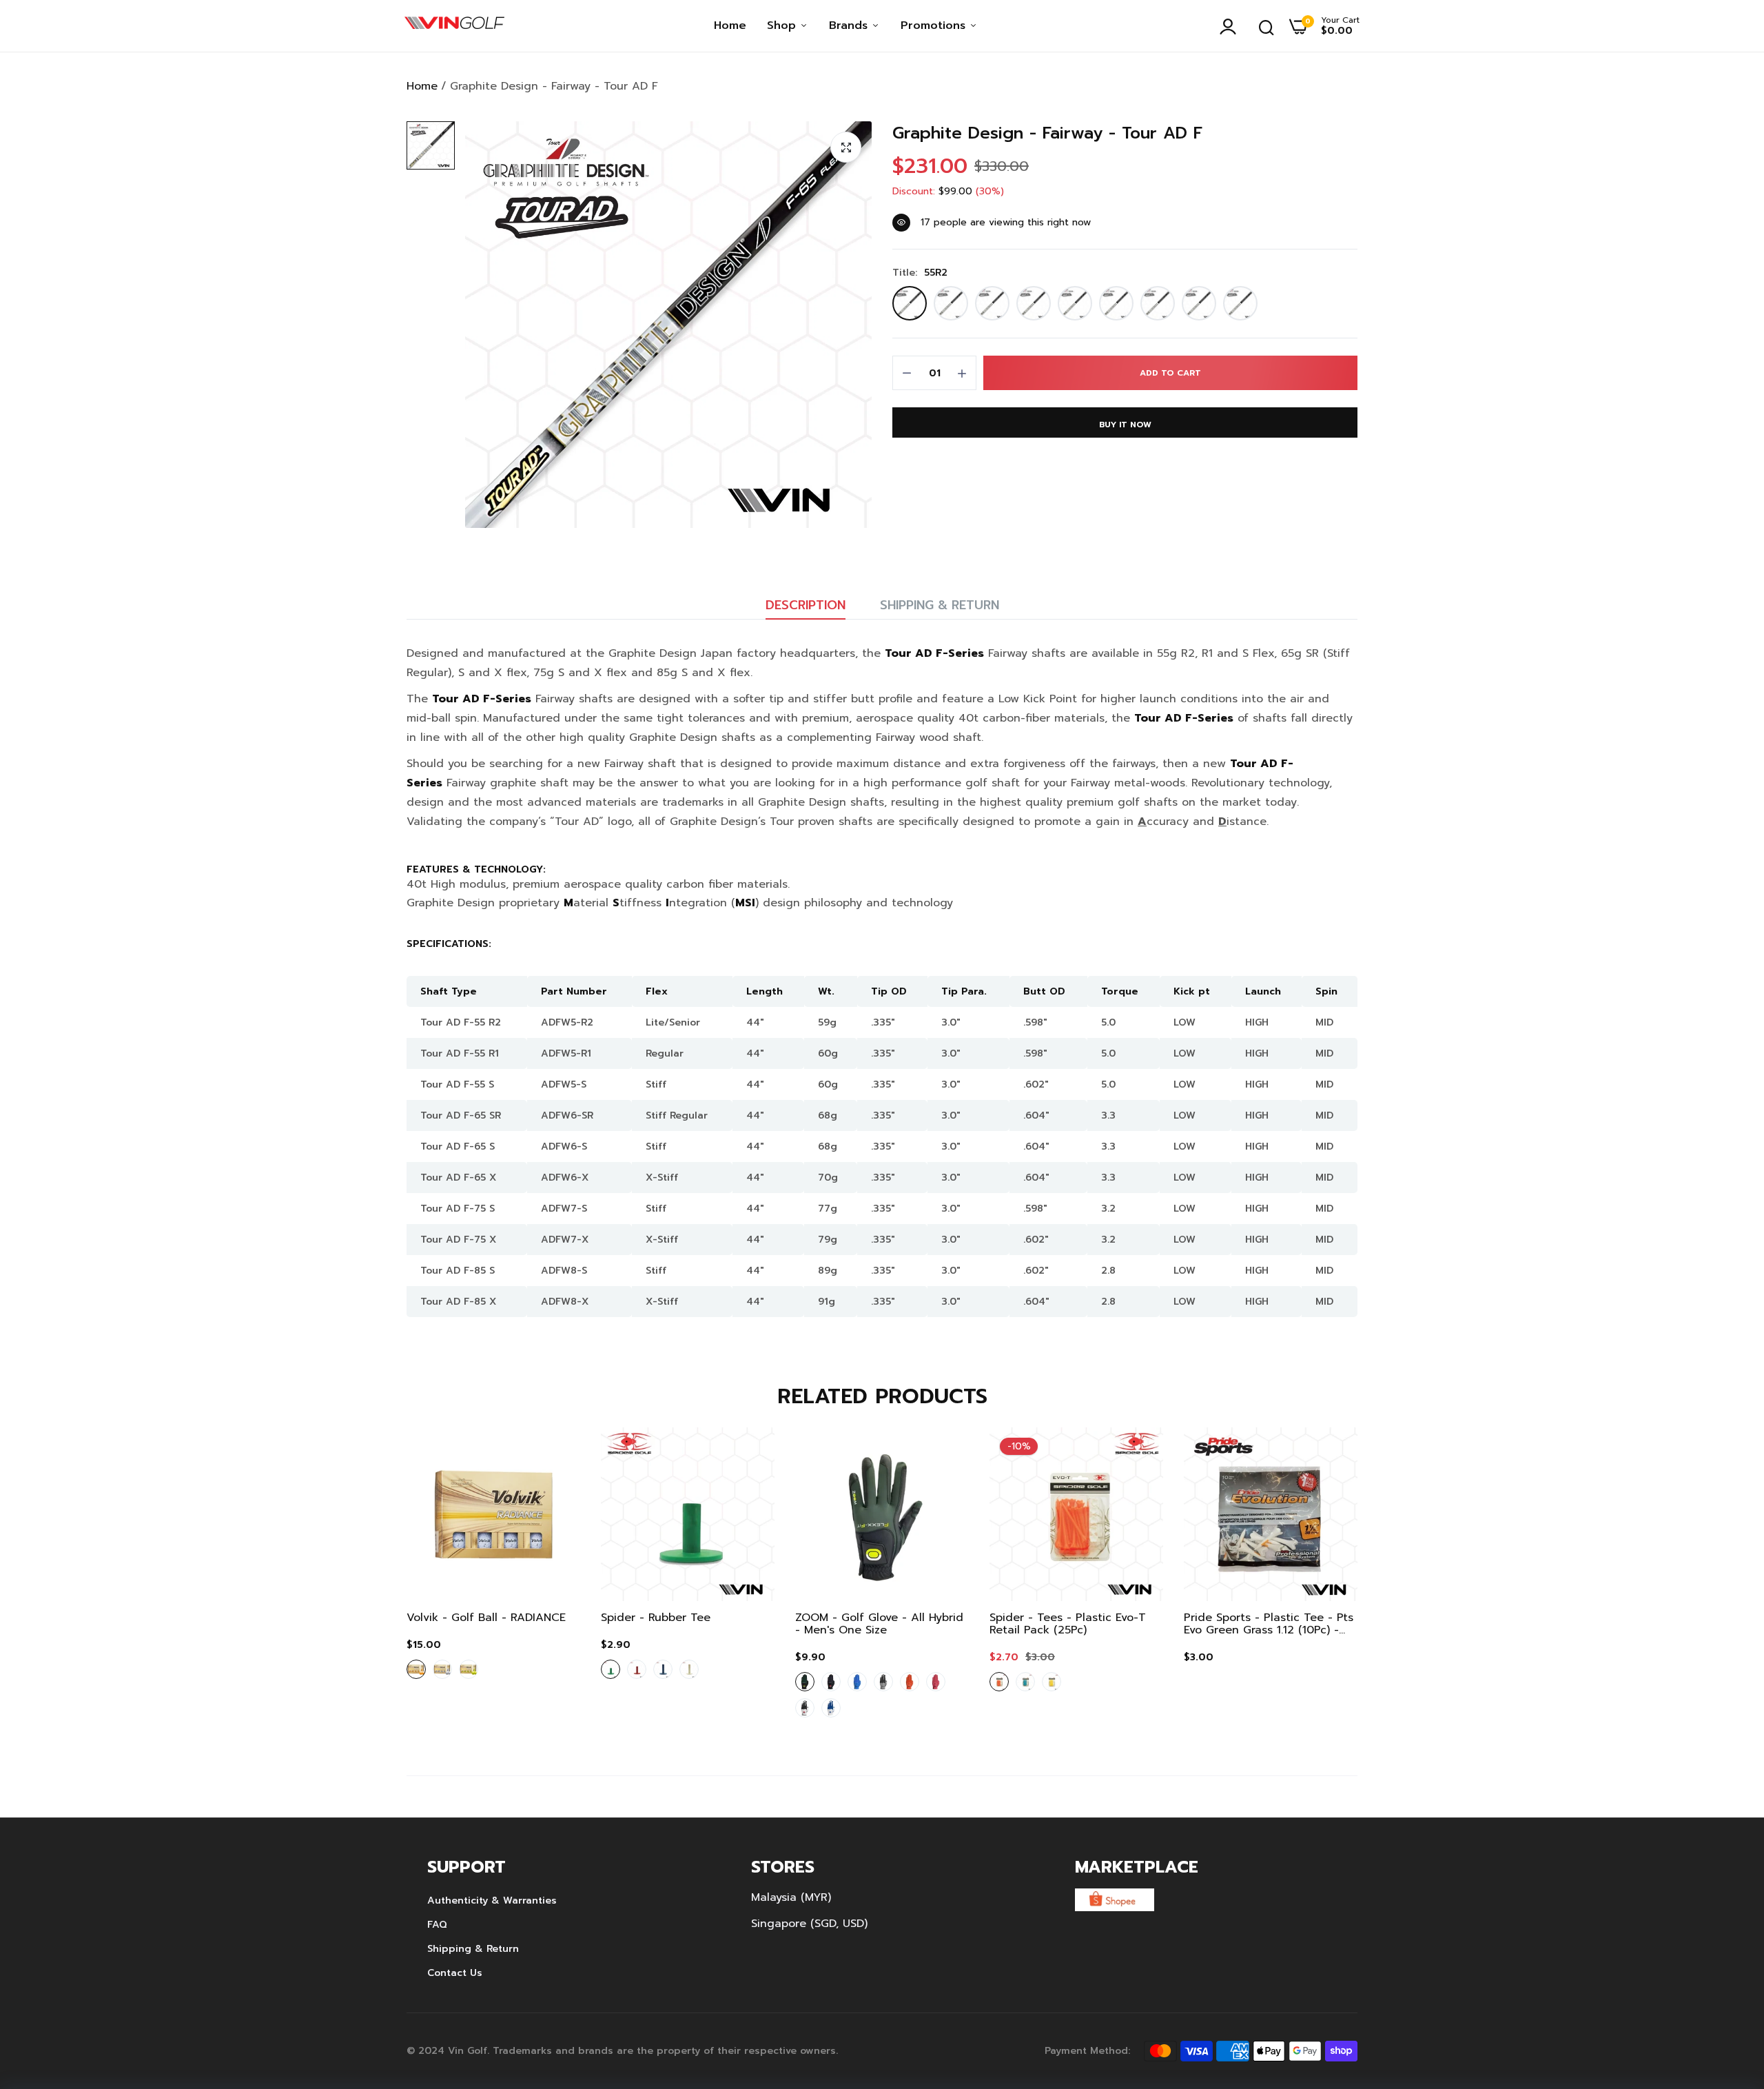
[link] (556, 1451)
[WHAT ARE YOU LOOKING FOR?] (1266, 26)
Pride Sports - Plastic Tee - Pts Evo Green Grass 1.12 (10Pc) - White (1269, 1624)
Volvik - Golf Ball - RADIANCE (486, 1618)
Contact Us (455, 1973)
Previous (441, 1581)
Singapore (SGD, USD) (809, 1924)
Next (1323, 1581)
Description (806, 605)
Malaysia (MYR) (791, 1897)
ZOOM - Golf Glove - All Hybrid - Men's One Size (879, 1624)
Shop (783, 26)
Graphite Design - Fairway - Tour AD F (1047, 133)
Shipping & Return (940, 605)
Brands (850, 26)
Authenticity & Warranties (492, 1901)
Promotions (935, 26)
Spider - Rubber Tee (656, 1618)
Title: (920, 273)
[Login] (1231, 26)
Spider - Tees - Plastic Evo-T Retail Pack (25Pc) (1068, 1624)
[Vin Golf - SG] (454, 26)
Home (730, 26)
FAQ (437, 1925)
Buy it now (1125, 425)
